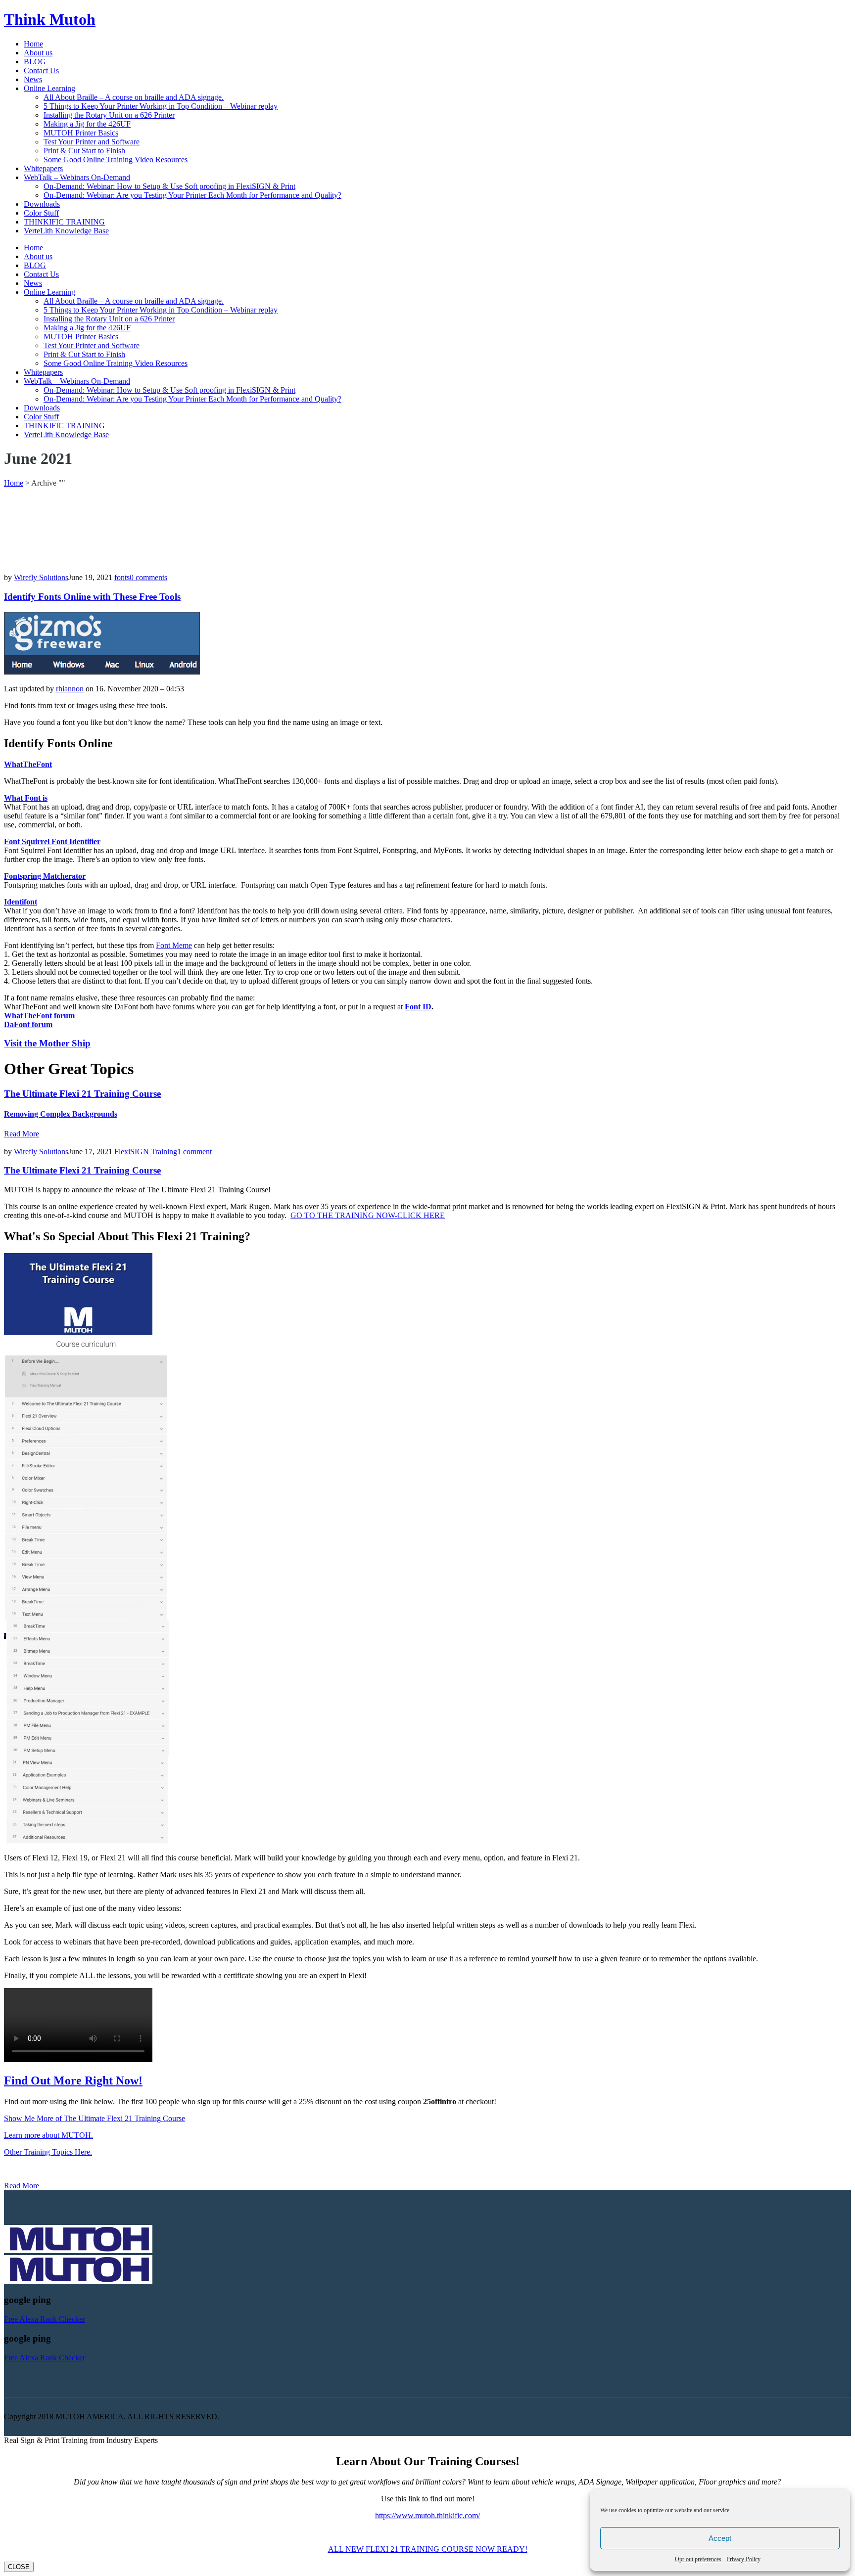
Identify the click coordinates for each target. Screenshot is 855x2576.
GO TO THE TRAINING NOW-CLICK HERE (368, 1215)
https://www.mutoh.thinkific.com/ (427, 2515)
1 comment (194, 1152)
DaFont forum (28, 1024)
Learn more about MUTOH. (48, 2135)
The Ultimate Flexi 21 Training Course (82, 1094)
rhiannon (70, 689)
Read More (22, 1134)
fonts (122, 577)
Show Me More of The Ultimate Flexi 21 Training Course (95, 2118)
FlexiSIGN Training (146, 1152)
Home (14, 483)
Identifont (21, 902)
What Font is (26, 798)
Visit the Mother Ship (47, 1043)
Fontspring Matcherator (45, 876)
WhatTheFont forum (39, 1016)
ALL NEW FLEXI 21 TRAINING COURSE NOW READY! (428, 2549)
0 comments (148, 577)
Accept (720, 2538)
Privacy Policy (743, 2559)
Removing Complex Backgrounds (61, 1114)
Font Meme (174, 945)
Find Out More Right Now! (73, 2080)
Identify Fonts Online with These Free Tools (92, 597)
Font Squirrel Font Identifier (52, 841)
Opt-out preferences (698, 2559)
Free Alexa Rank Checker (45, 2319)
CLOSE (19, 2567)
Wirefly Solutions (41, 577)
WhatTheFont (28, 764)
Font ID (418, 1007)
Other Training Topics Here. (48, 2152)
